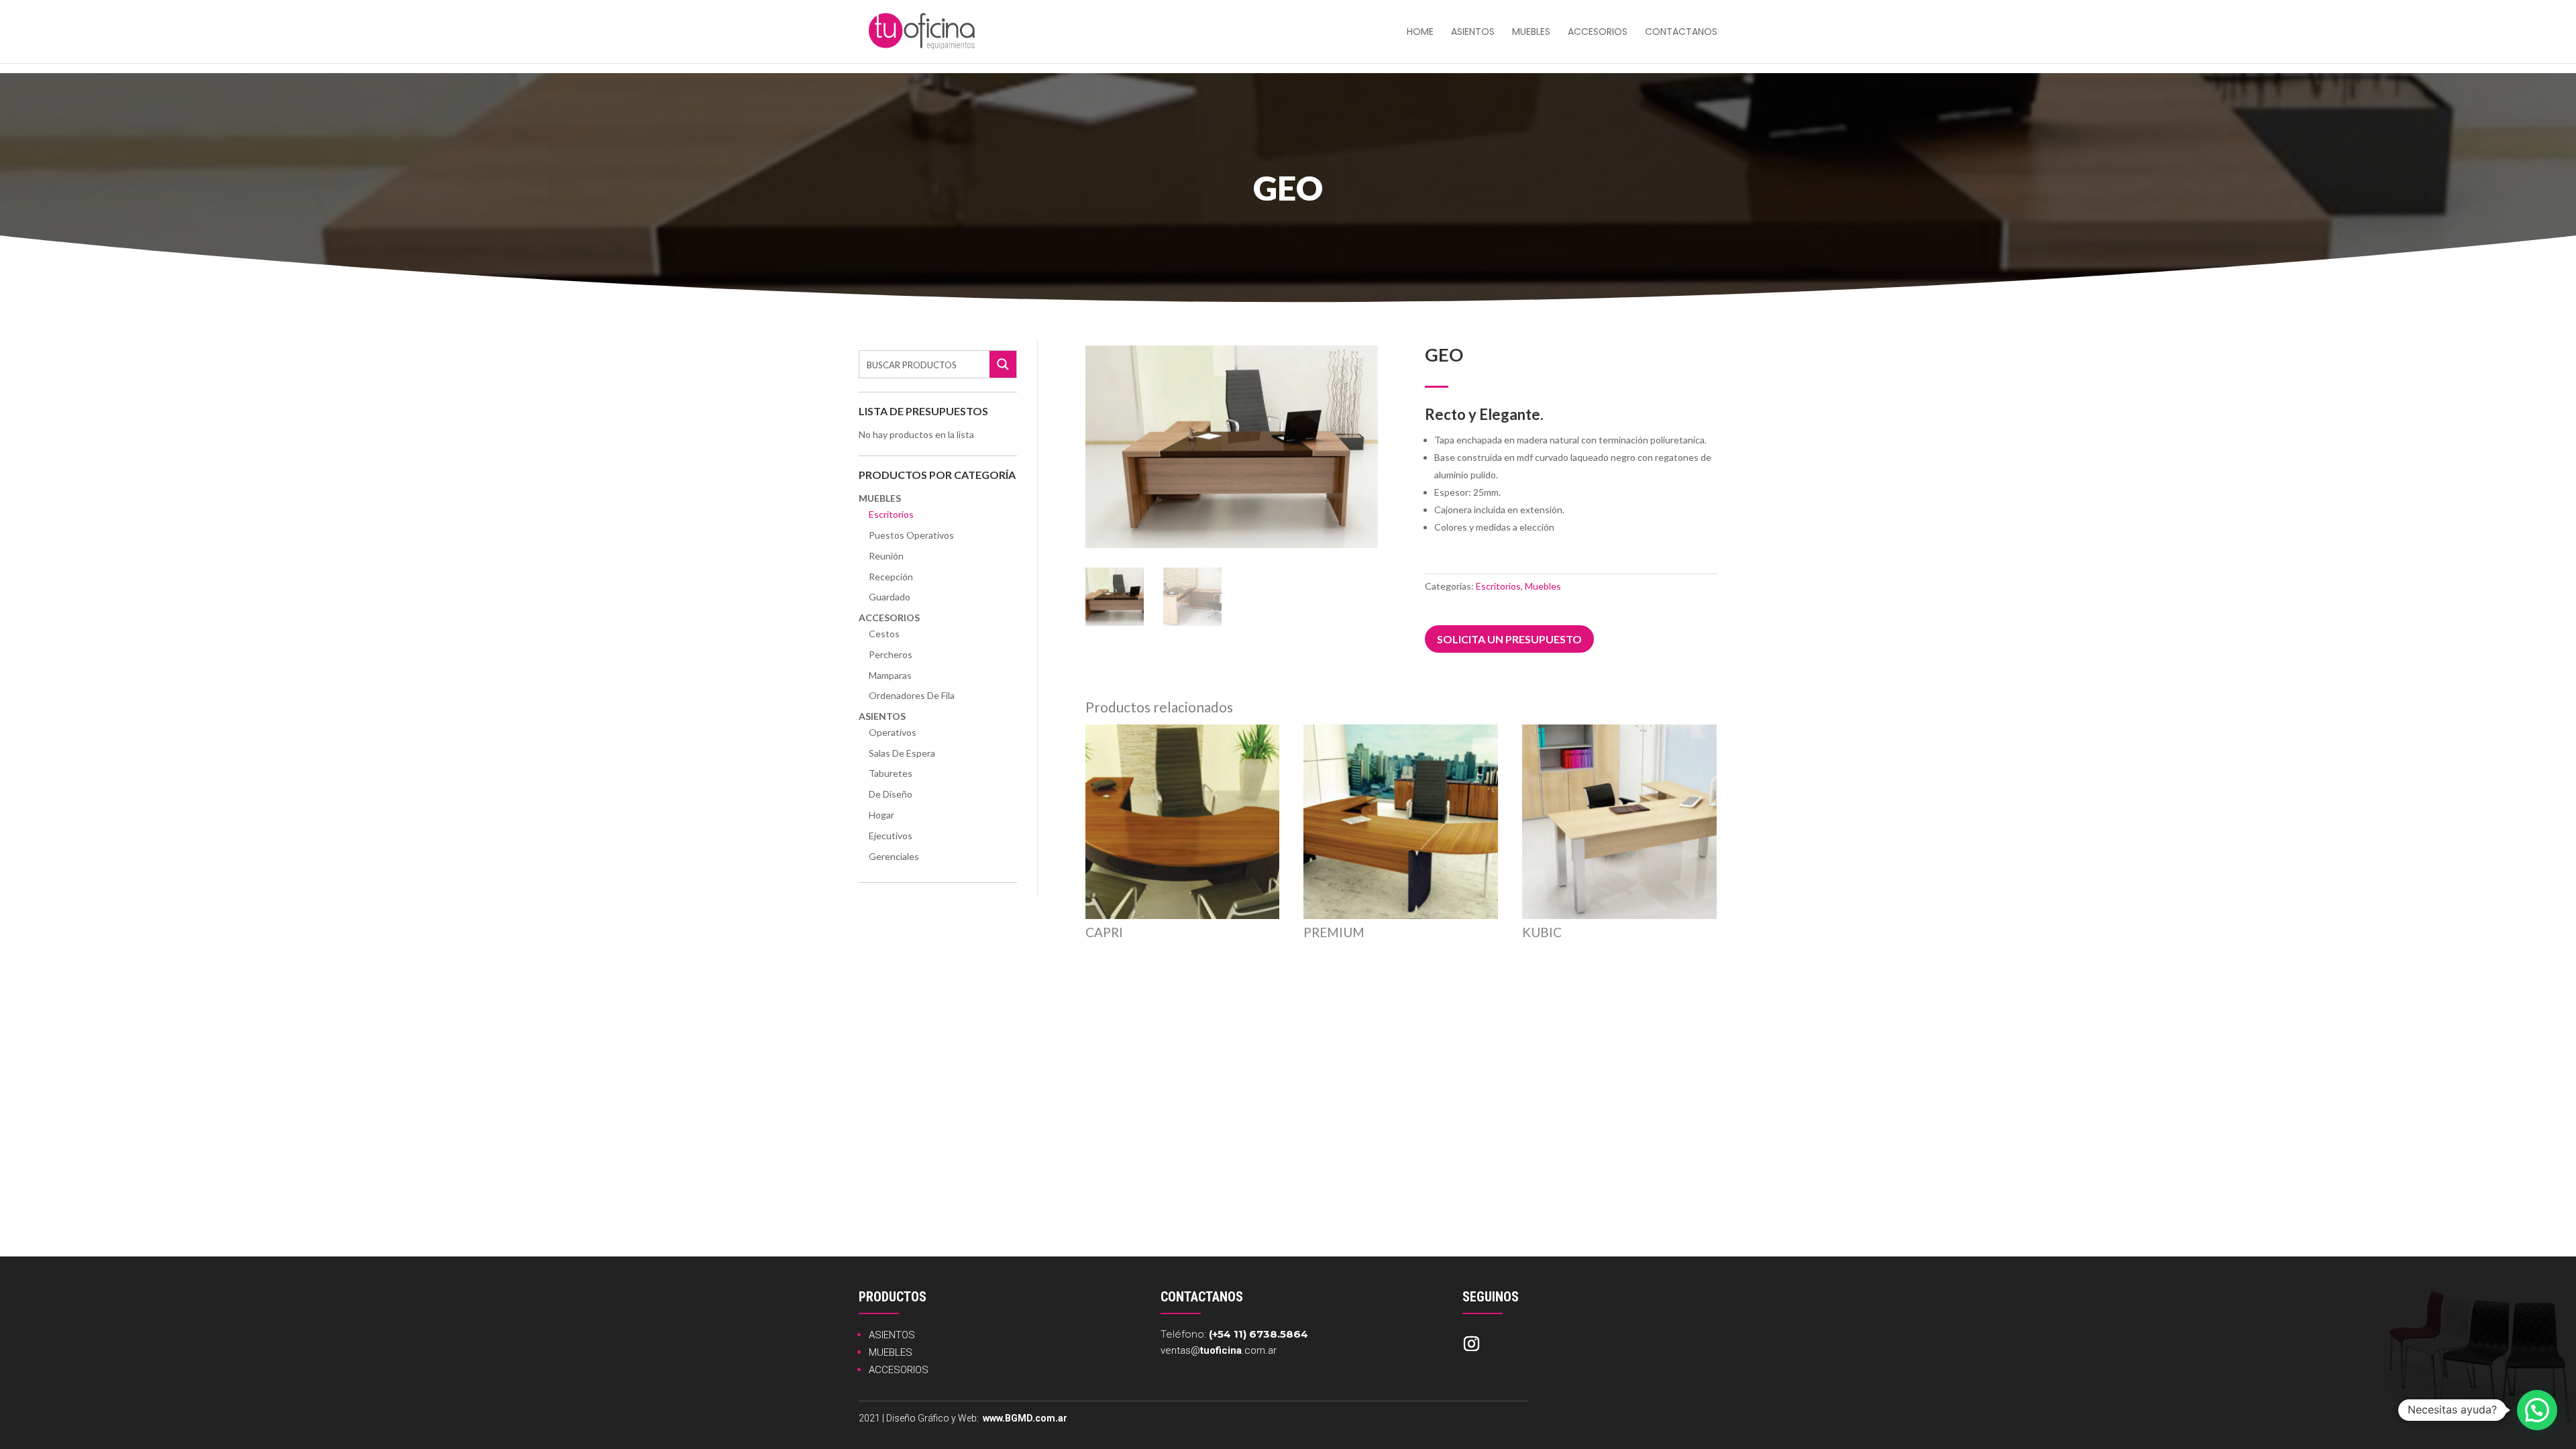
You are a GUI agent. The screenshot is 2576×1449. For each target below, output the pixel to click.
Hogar (881, 815)
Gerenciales (894, 856)
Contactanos (1681, 33)
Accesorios (1598, 33)
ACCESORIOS (899, 1370)
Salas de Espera (902, 753)
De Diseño (891, 794)
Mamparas (890, 675)
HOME (1420, 33)
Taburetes (891, 773)
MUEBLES (891, 1352)
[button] (2537, 1410)
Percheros (891, 654)
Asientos (1473, 33)
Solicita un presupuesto (1509, 639)
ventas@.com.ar (1219, 1350)
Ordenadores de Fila (912, 695)
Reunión (886, 556)
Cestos (884, 634)
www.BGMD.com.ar (1025, 1418)
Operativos (893, 732)
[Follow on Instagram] (1471, 1344)
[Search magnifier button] (1003, 364)
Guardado (890, 597)
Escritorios (891, 514)
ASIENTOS (892, 1335)
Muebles (1531, 33)
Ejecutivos (891, 836)
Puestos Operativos (911, 535)
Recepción (891, 577)
